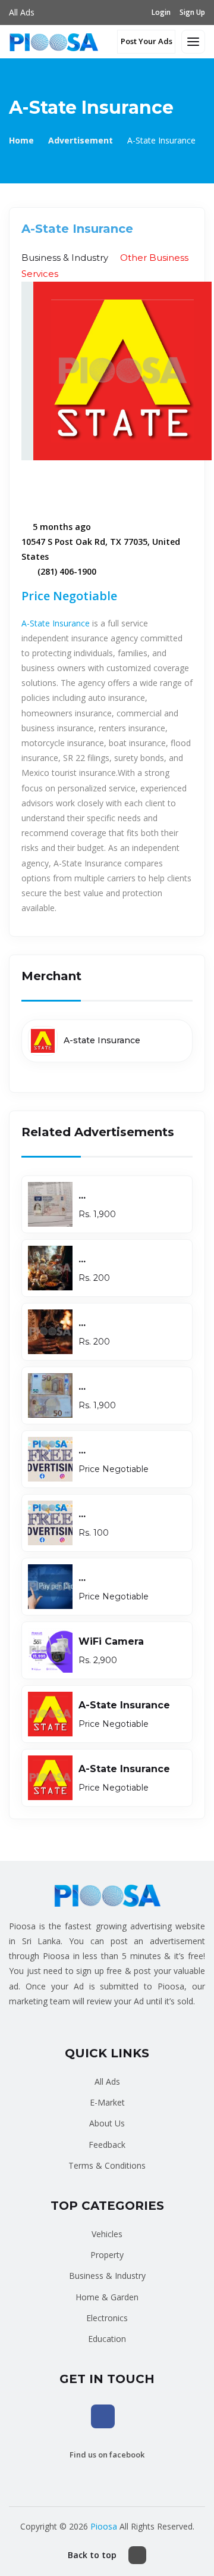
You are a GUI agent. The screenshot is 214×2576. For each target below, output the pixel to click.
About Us (107, 2123)
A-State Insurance (56, 623)
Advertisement (81, 140)
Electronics (107, 2318)
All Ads (22, 12)
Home (21, 140)
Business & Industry (107, 2276)
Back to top (92, 2555)
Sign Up (192, 12)
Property (107, 2255)
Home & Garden (107, 2297)
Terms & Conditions (107, 2165)
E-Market (107, 2102)
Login (161, 12)
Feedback (107, 2145)
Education (107, 2339)
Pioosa (104, 2526)
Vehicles (107, 2234)
